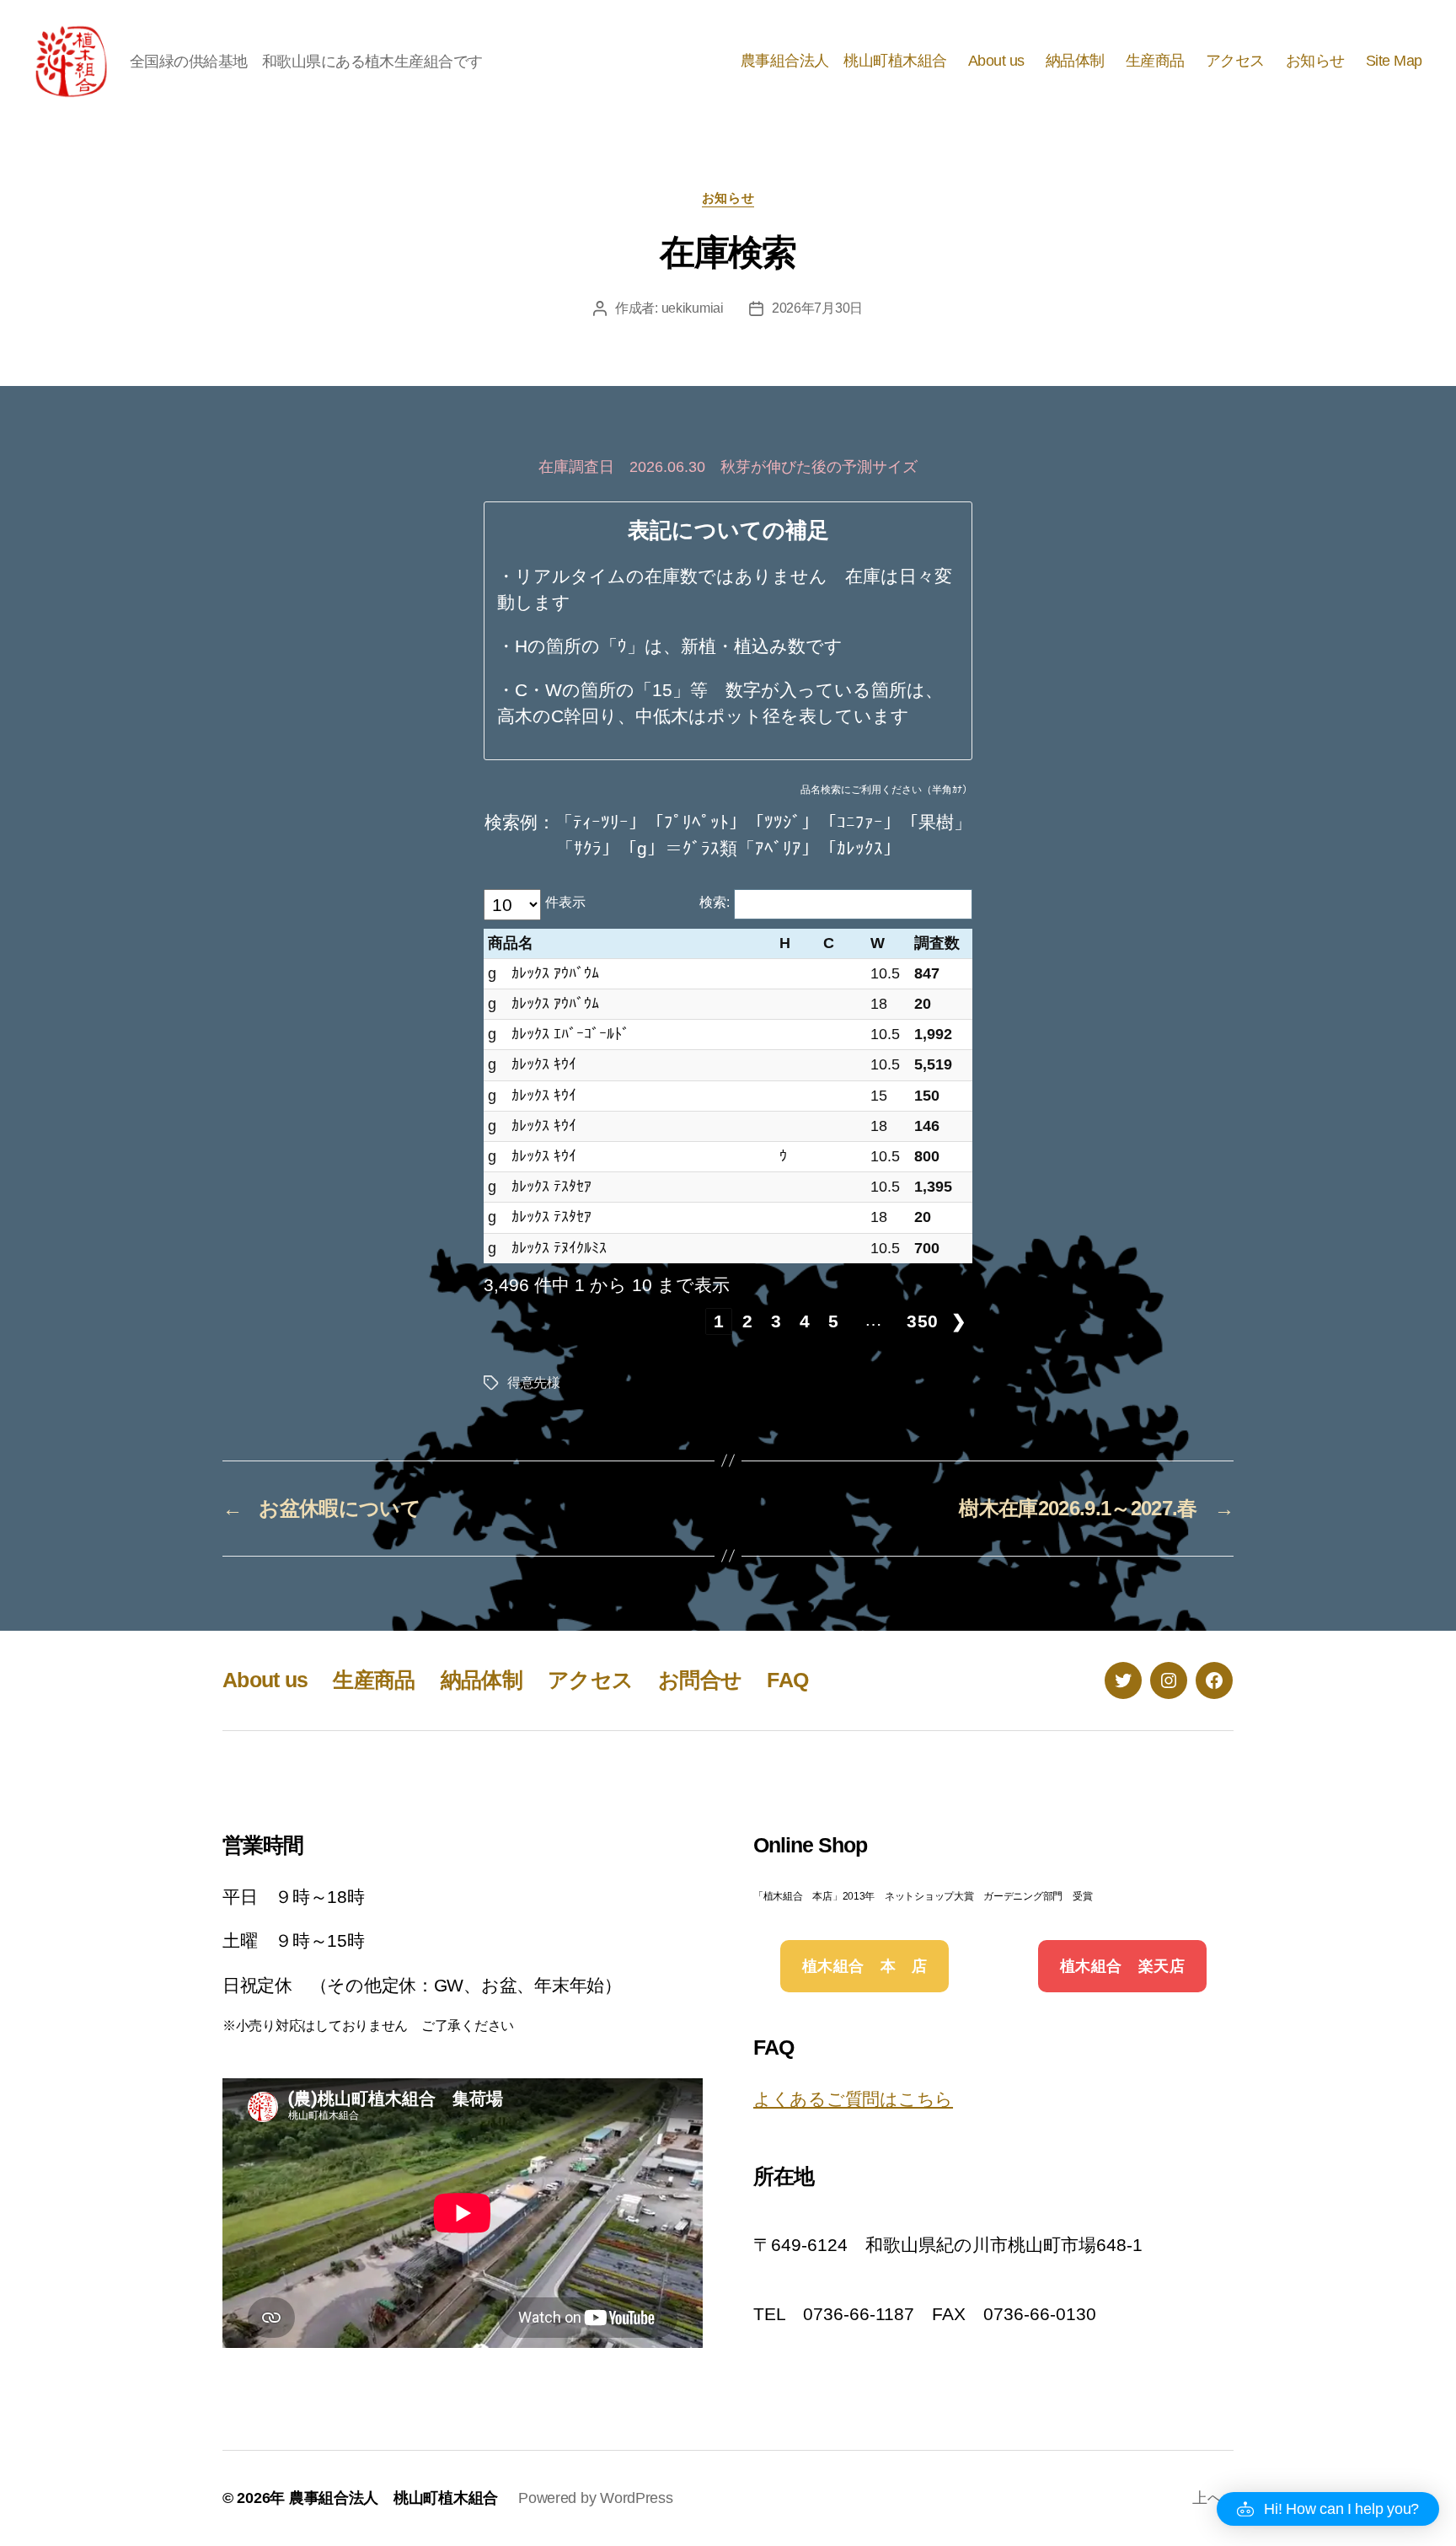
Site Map (1394, 61)
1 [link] (719, 1321)
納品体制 (1075, 61)
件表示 (565, 902)
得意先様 (534, 1383)
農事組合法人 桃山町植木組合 (844, 61)
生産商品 (1155, 61)
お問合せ (700, 1680)
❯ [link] (959, 1321)
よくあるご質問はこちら (853, 2099)
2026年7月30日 (817, 308)
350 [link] (923, 1321)
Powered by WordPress (596, 2498)
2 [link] (748, 1321)
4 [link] (805, 1321)
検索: (715, 902)
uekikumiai (693, 308)
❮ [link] (691, 1321)
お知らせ (1315, 61)
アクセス (1235, 61)
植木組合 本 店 (865, 1966)
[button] (1328, 2509)
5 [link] (834, 1321)
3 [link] (776, 1321)
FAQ (787, 1680)
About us (996, 61)
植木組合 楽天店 (1123, 1966)
